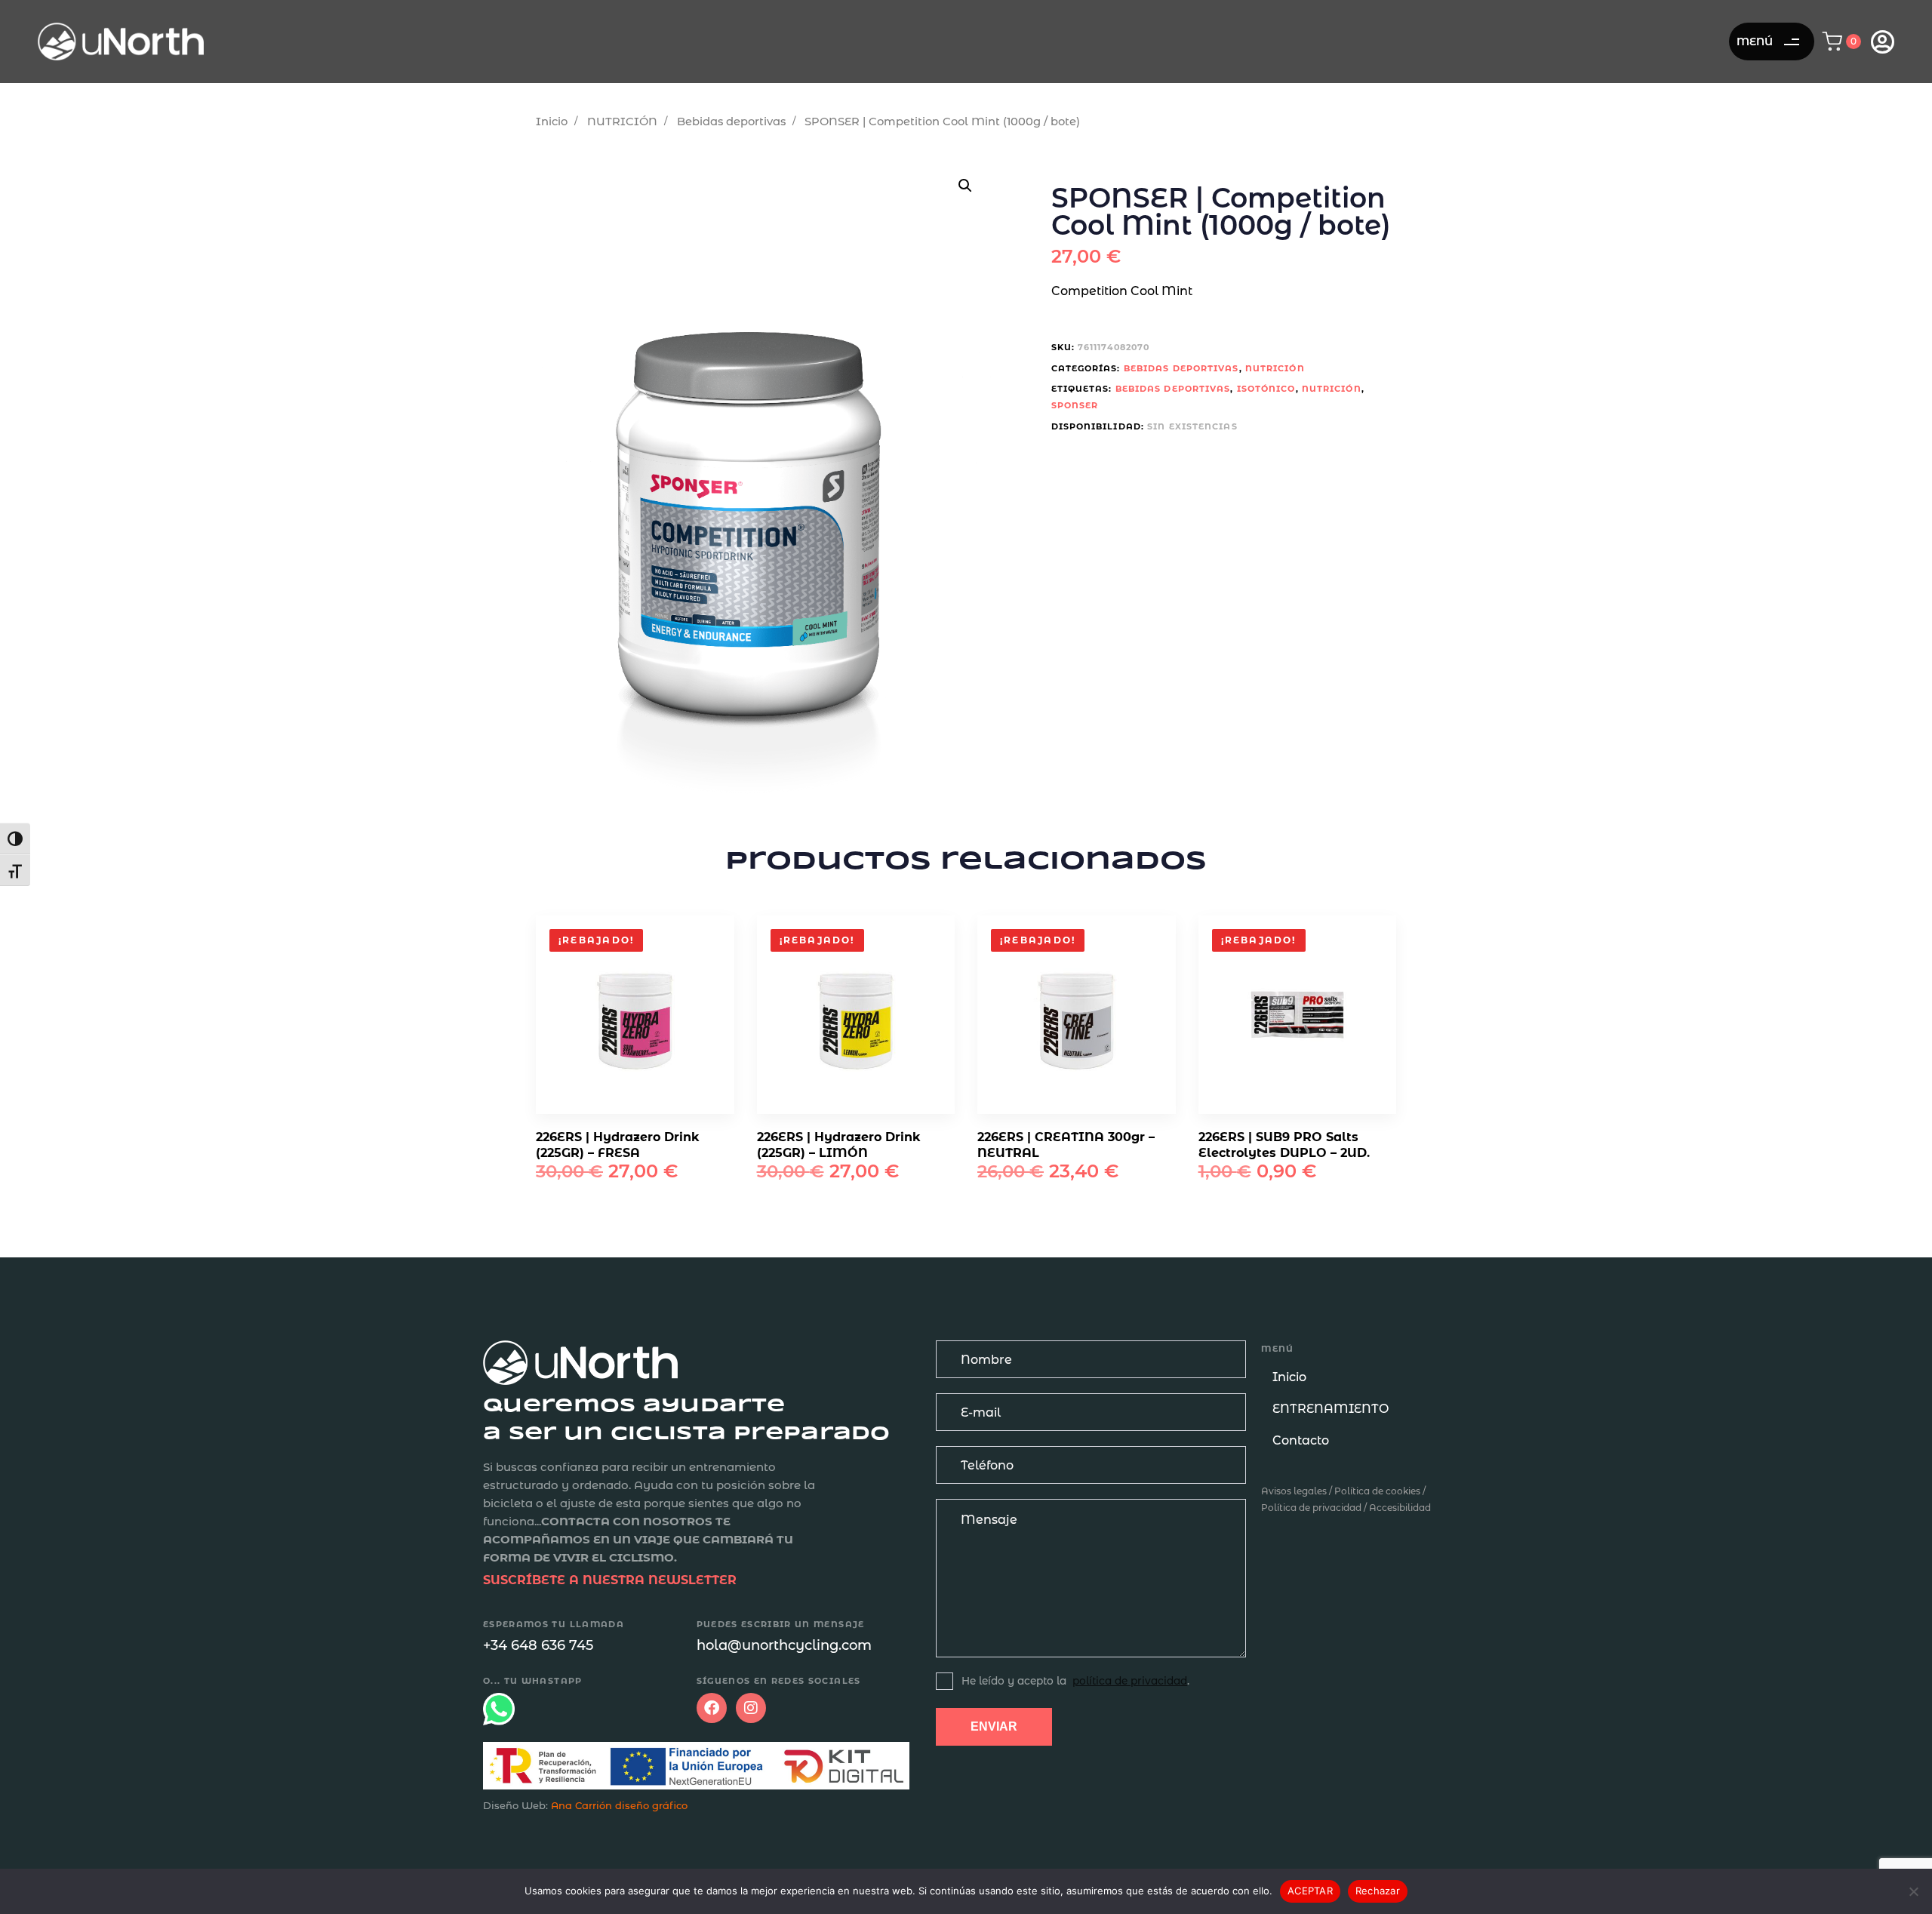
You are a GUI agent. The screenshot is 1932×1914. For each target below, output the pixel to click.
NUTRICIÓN (622, 122)
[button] (1846, 42)
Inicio (552, 122)
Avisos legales (1294, 1491)
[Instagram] (751, 1708)
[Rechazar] (1913, 1891)
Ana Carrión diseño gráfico (619, 1805)
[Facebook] (712, 1708)
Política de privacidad (1311, 1508)
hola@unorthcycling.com (784, 1645)
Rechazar (1378, 1891)
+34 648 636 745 (538, 1645)
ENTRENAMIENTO (1331, 1409)
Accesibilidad (1400, 1508)
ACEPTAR (1310, 1891)
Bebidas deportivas (731, 122)
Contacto (1301, 1440)
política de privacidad (1130, 1681)
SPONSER (1075, 405)
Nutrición (1332, 389)
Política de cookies (1377, 1491)
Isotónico (1266, 389)
